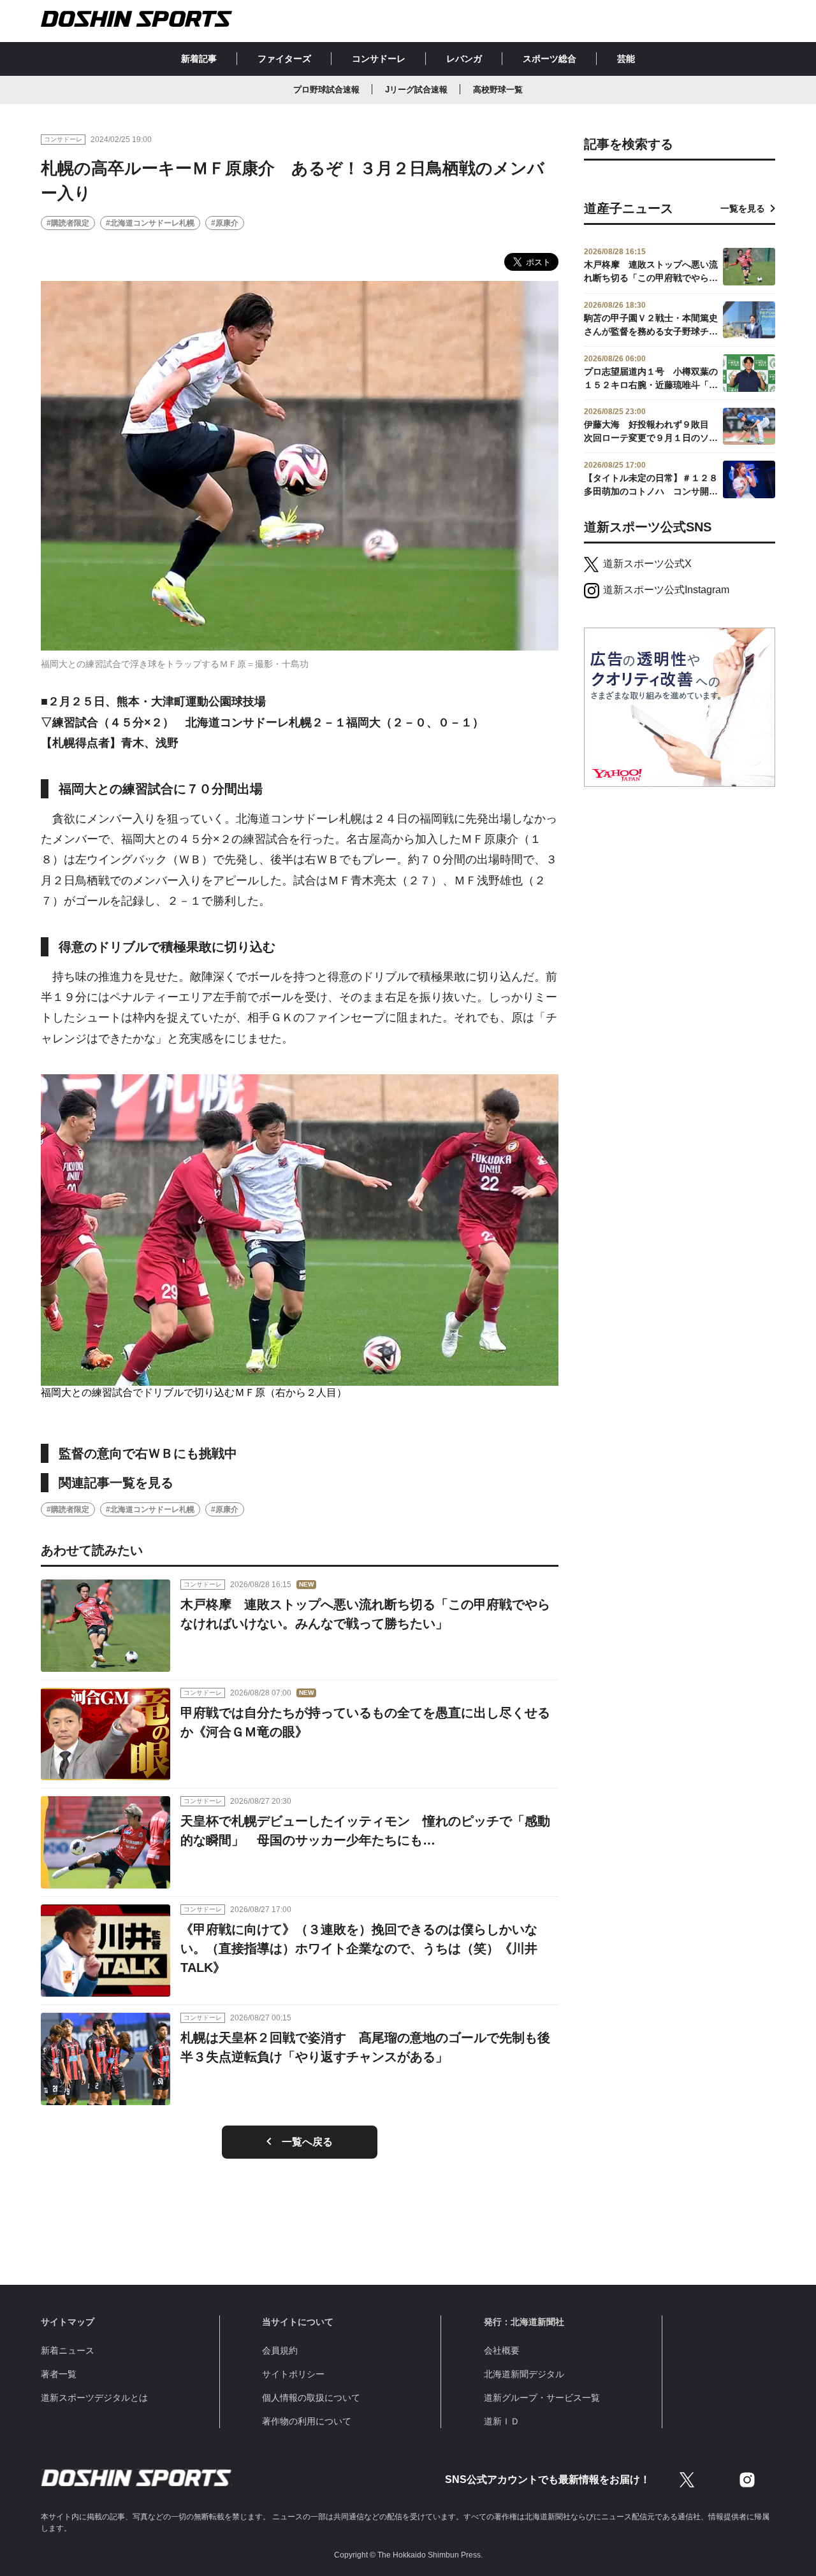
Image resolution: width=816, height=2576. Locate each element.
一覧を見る (743, 208)
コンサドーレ (379, 59)
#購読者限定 (68, 223)
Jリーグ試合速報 (416, 90)
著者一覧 (59, 2374)
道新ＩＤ (502, 2421)
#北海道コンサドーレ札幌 (150, 223)
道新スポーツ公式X (647, 564)
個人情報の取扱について (311, 2398)
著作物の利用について (307, 2421)
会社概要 (502, 2350)
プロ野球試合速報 (326, 90)
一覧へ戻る (307, 2142)
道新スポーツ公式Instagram (666, 590)
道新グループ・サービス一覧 (542, 2398)
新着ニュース (68, 2350)
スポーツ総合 (550, 59)
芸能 (626, 59)
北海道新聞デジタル (524, 2374)
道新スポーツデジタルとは (94, 2398)
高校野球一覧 (498, 90)
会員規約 (280, 2350)
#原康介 (225, 223)
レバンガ (464, 59)
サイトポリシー (293, 2374)
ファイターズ (284, 59)
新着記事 (199, 59)
